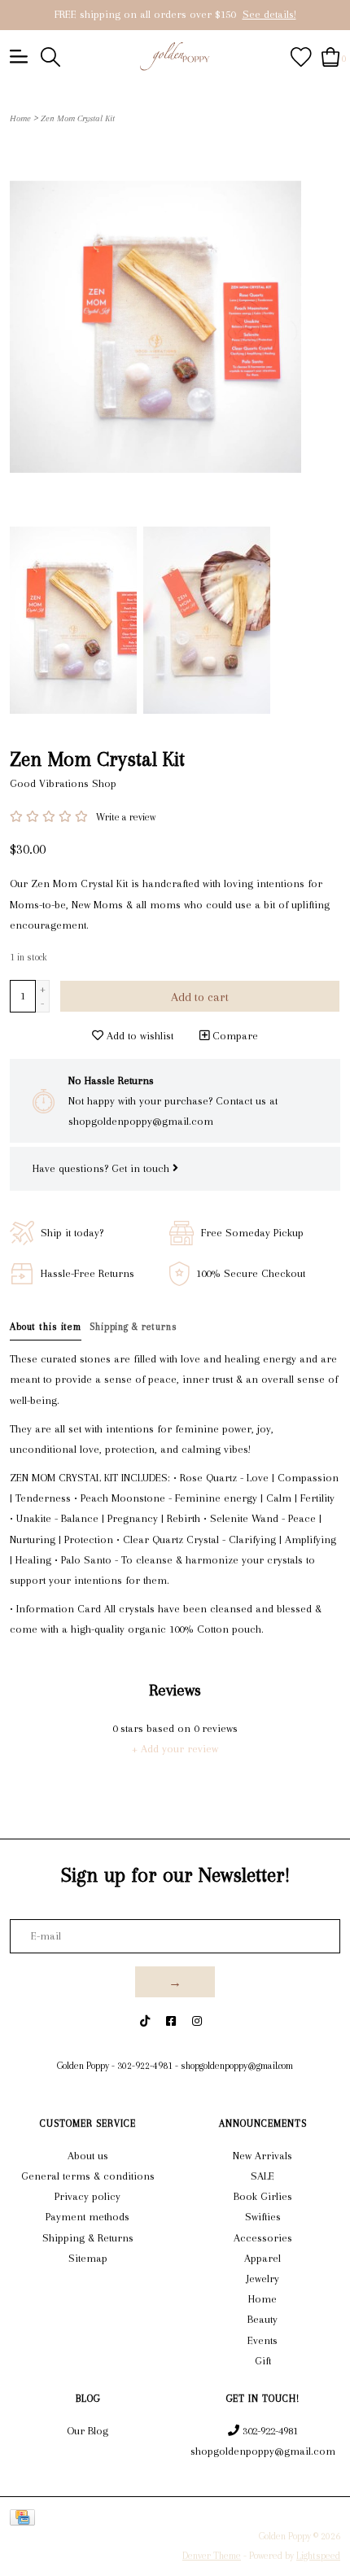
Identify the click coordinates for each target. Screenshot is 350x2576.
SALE (262, 2176)
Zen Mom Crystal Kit (78, 118)
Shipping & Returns (88, 2238)
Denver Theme (212, 2556)
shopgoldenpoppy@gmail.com (237, 2066)
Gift (263, 2361)
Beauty (262, 2319)
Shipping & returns (133, 1327)
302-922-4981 (145, 2066)
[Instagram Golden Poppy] (197, 2021)
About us (88, 2156)
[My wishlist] (301, 56)
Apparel (262, 2258)
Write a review (126, 817)
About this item (46, 1327)
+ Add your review (175, 1749)
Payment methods (87, 2217)
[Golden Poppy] (175, 56)
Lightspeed (318, 2556)
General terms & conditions (88, 2176)
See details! (269, 14)
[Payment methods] (25, 2517)
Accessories (263, 2238)
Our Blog (87, 2431)
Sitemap (88, 2258)
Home (20, 118)
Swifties (263, 2217)
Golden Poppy (83, 2066)
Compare (234, 1036)
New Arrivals (262, 2156)
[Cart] (331, 56)
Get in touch (142, 1168)
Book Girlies (263, 2196)
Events (262, 2340)
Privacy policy (87, 2196)
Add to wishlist (138, 1036)
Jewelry (263, 2279)
